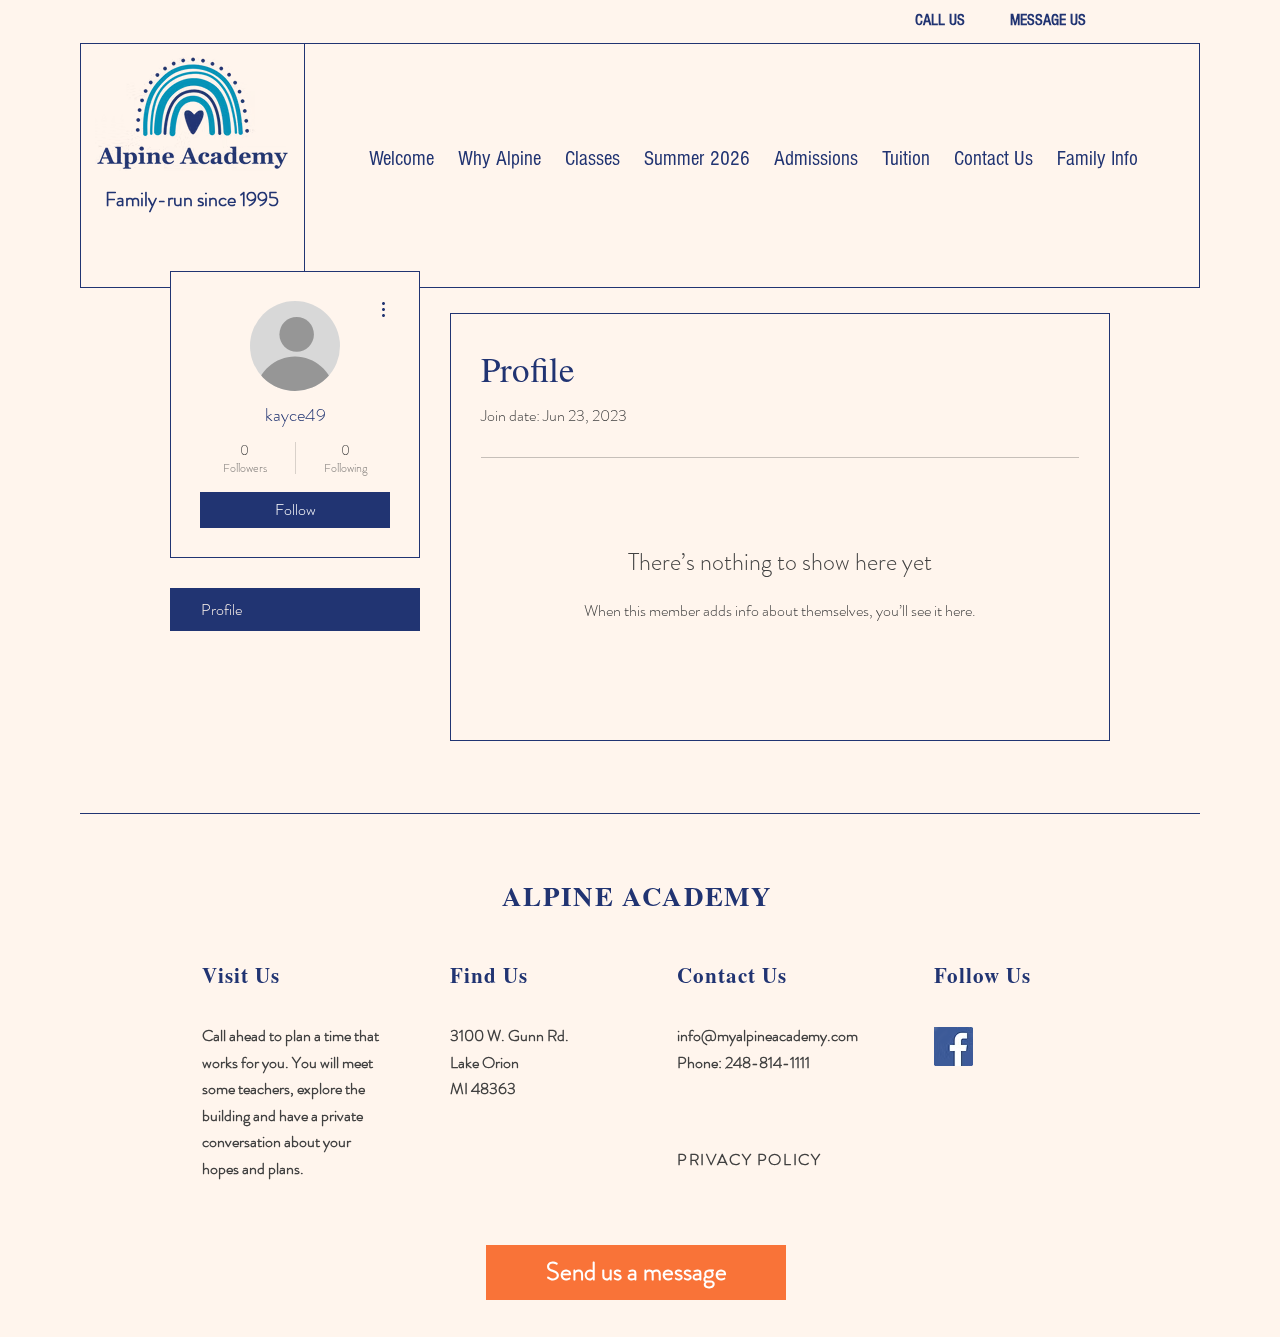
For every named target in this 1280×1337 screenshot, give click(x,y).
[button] (499, 158)
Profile (221, 609)
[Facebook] (953, 1046)
